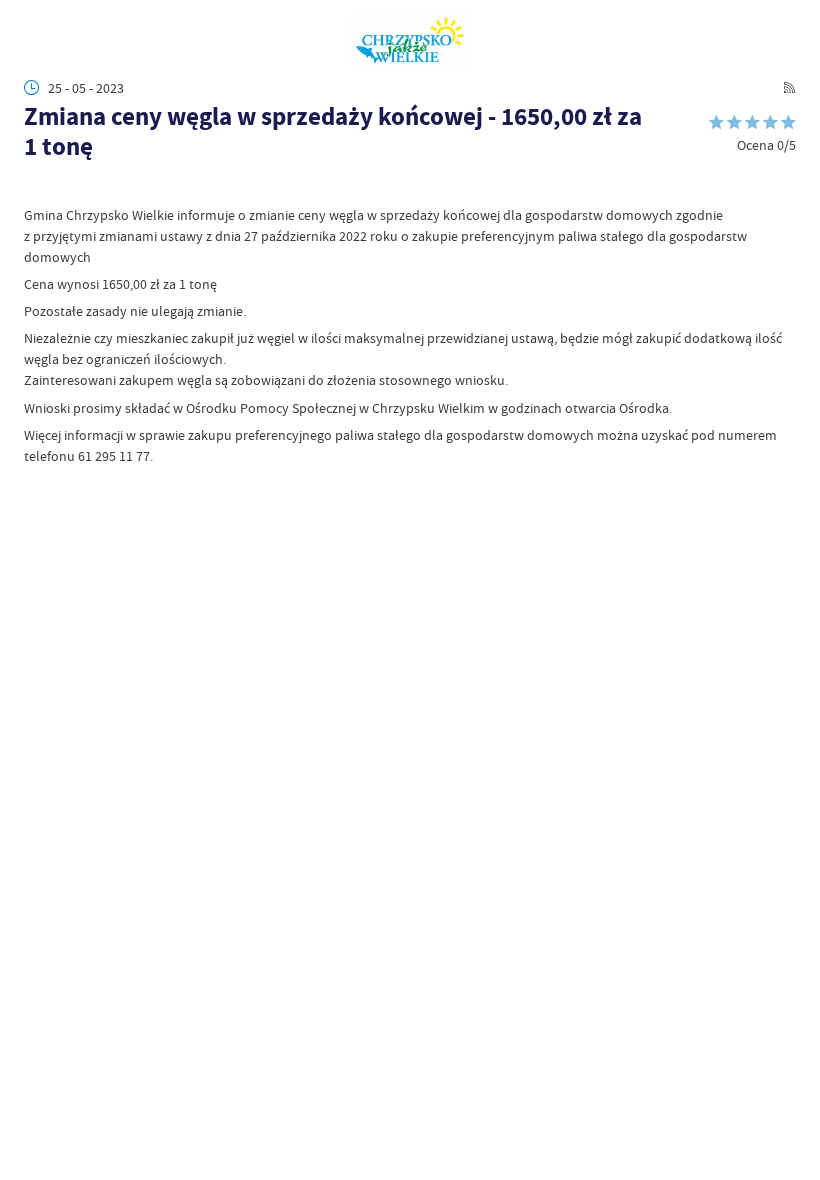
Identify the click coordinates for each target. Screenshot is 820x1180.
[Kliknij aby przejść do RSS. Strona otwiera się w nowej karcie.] (789, 87)
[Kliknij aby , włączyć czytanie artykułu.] (34, 186)
